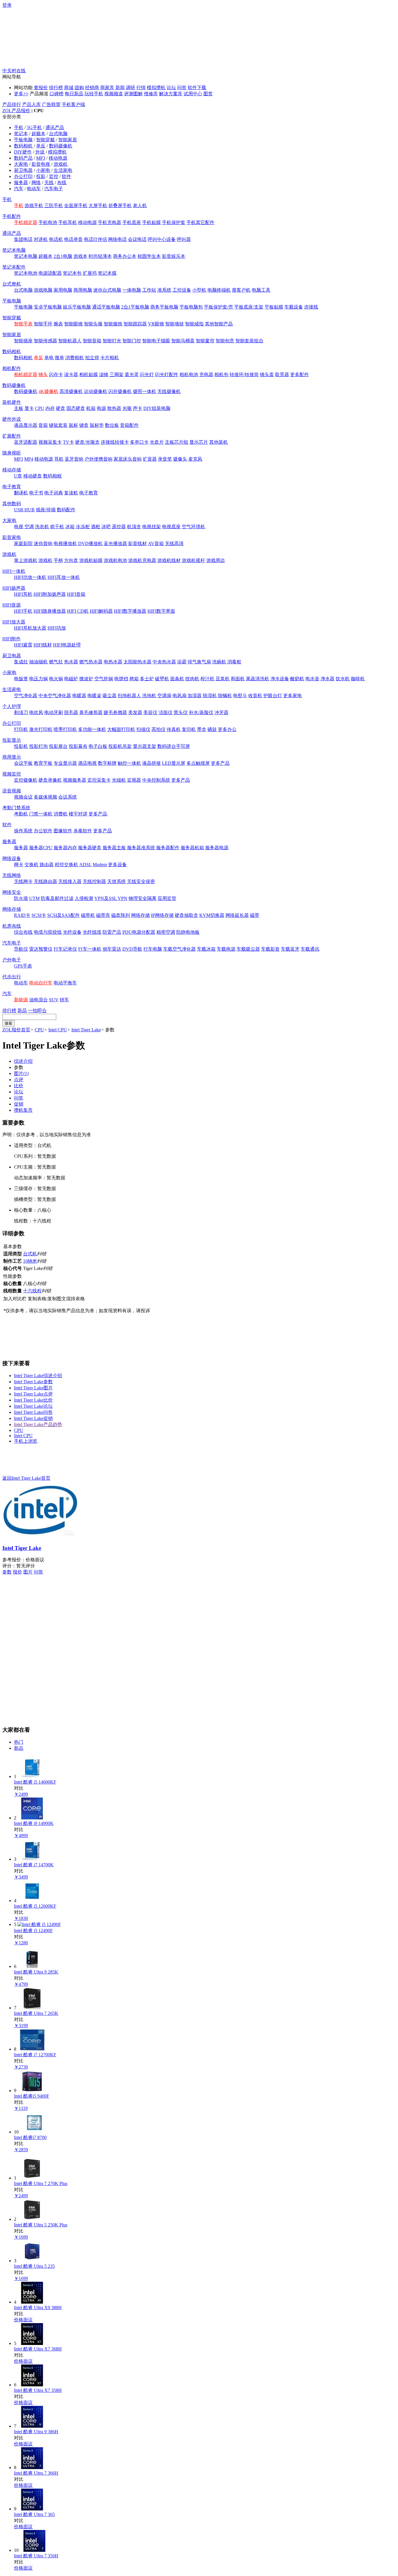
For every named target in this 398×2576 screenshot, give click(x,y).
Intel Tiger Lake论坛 (33, 1406)
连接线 (311, 307)
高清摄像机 (71, 391)
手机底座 (132, 222)
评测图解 (133, 94)
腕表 (58, 324)
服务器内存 (65, 848)
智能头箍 (93, 324)
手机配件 (12, 216)
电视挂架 (152, 527)
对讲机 (41, 239)
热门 (19, 1742)
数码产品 (23, 158)
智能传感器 (45, 341)
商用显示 (12, 757)
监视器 (134, 780)
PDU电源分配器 (139, 932)
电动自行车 (41, 983)
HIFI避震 (23, 645)
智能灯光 (112, 341)
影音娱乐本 (174, 256)
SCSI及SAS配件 (64, 915)
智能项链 (175, 324)
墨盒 (202, 729)
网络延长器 (237, 915)
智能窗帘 (205, 341)
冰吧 (106, 527)
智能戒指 (194, 324)
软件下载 (197, 88)
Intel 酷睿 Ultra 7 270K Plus (41, 2183)
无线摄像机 (169, 391)
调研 (131, 88)
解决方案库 (171, 94)
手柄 (58, 560)
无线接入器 (70, 881)
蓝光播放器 (115, 543)
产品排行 (12, 104)
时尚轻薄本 (100, 256)
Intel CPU (58, 1030)
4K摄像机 (48, 391)
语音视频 (12, 791)
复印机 (189, 729)
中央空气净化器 (55, 696)
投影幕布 (78, 746)
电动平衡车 (65, 983)
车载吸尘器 (248, 949)
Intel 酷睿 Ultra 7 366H (36, 2473)
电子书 (36, 493)
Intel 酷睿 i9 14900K (34, 1823)
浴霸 (182, 662)
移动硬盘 (33, 476)
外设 (40, 152)
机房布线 (12, 926)
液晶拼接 (152, 763)
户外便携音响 (98, 459)
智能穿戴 (45, 140)
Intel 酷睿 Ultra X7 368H (38, 2349)
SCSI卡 (39, 915)
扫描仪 (143, 729)
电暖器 (79, 696)
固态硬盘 (76, 408)
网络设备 (12, 858)
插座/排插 (46, 510)
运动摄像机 (96, 391)
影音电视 (41, 164)
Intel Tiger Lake (86, 1030)
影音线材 (138, 543)
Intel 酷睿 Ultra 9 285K (36, 1972)
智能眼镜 (73, 324)
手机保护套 (174, 222)
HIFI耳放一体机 (64, 577)
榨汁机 (207, 679)
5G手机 (34, 127)
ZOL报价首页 (16, 1030)
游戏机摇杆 (193, 560)
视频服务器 (75, 780)
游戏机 (61, 164)
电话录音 (73, 239)
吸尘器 (110, 696)
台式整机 (12, 284)
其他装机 (219, 442)
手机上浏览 (26, 1441)
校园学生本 (149, 256)
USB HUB (24, 510)
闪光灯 (147, 375)
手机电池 (48, 222)
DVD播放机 (90, 543)
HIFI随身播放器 (50, 611)
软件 (66, 176)
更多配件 (300, 375)
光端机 (119, 780)
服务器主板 (114, 848)
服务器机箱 (192, 848)
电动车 (34, 189)
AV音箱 (156, 543)
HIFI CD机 (78, 611)
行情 (141, 88)
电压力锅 (38, 679)
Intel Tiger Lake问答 (33, 1412)
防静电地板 (188, 932)
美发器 (135, 712)
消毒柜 (234, 662)
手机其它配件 (200, 222)
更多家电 (293, 696)
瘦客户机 (241, 290)
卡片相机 (110, 358)
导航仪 (21, 949)
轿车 (64, 1000)
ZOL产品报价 (16, 111)
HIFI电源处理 (67, 645)
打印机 (21, 729)
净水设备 (280, 679)
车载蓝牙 (290, 949)
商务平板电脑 (164, 307)
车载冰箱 (206, 949)
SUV (54, 1000)
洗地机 (149, 696)
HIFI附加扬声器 (50, 594)
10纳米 (30, 1261)
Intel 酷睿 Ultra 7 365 (34, 2514)
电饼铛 (121, 679)
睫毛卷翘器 (115, 712)
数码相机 (23, 146)
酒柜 (96, 527)
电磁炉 (71, 679)
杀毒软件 (83, 831)
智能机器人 (70, 341)
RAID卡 (22, 915)
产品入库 (31, 104)
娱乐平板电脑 (77, 307)
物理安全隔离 (142, 898)
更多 (21, 94)
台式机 (30, 1254)
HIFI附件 (12, 639)
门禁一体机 (41, 814)
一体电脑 (132, 290)
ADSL (85, 865)
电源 (101, 408)
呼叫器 (184, 239)
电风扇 (179, 696)
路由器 (47, 865)
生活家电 (63, 170)
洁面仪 (165, 712)
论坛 (171, 88)
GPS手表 (23, 966)
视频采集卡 (50, 442)
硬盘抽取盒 (186, 915)
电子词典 (54, 493)
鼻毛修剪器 (91, 712)
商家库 (107, 88)
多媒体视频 (45, 797)
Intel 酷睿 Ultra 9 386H (36, 2432)
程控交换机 (66, 865)
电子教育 (12, 487)
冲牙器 (221, 712)
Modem (100, 865)
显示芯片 (199, 442)
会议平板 (23, 763)
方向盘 (71, 560)
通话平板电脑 (106, 307)
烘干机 (57, 527)
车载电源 (226, 949)
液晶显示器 (26, 425)
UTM (34, 898)
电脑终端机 (219, 290)
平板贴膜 (274, 307)
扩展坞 (90, 273)
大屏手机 (98, 206)
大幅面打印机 (121, 729)
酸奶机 (297, 679)
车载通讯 (310, 949)
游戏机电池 (115, 560)
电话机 (56, 239)
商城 (69, 88)
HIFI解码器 (101, 611)
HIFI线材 (43, 645)
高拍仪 (159, 729)
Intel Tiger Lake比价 (33, 1400)
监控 (54, 176)
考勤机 (21, 814)
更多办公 (227, 729)
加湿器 (195, 696)
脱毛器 (71, 712)
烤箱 (134, 679)
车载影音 (270, 949)
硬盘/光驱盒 (87, 442)
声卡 (138, 408)
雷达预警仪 (41, 949)
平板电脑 (23, 140)
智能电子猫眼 (156, 341)
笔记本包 (72, 273)
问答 (182, 88)
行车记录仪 (65, 949)
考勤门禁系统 (16, 808)
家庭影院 (23, 543)
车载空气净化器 (179, 949)
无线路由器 (45, 881)
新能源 (21, 1000)
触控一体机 (129, 763)
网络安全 (12, 892)
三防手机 (54, 206)
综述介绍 (23, 1061)
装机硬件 (12, 402)
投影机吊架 (120, 746)
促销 (19, 1104)
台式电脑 (58, 134)
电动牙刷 (54, 712)
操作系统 (23, 831)
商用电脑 (83, 290)
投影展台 (58, 746)
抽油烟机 (38, 662)
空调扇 (164, 696)
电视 (19, 527)
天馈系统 (117, 881)
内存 (50, 408)
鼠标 (73, 425)
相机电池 (189, 375)
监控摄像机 (26, 780)
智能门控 (132, 341)
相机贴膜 (89, 375)
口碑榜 (57, 94)
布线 (62, 183)
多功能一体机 (92, 729)
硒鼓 (212, 729)
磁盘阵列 (121, 915)
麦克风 (195, 459)
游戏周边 (216, 560)
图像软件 (63, 831)
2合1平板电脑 (135, 307)
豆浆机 (223, 679)
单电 (49, 358)
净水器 (327, 679)
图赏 (208, 94)
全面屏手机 (76, 206)
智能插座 (23, 341)
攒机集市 (23, 1110)
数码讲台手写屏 (174, 746)
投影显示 (12, 740)
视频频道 (114, 94)
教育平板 (43, 763)
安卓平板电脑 (48, 307)
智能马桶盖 (183, 341)
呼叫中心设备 (162, 239)
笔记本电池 (26, 273)
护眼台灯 (273, 696)
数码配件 (66, 510)
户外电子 (12, 960)
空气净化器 (26, 696)
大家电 (21, 164)
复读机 (71, 493)
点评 (19, 1080)
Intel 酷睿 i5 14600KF (35, 1782)
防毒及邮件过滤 (57, 898)
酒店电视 (87, 763)
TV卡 (68, 442)
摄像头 (180, 459)
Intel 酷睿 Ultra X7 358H (38, 2390)
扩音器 (150, 459)
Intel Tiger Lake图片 (33, 1388)
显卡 (29, 408)
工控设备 (182, 290)
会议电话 (137, 239)
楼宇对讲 (78, 814)
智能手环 (43, 324)
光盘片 (157, 442)
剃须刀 (21, 712)
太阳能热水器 (138, 662)
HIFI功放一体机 (30, 577)
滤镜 (104, 375)
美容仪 (150, 712)
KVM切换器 (212, 915)
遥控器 (119, 527)
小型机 (199, 290)
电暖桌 (94, 696)
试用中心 (193, 94)
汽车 (19, 189)
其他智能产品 (219, 324)
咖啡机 (358, 679)
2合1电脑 (63, 256)
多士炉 (147, 679)
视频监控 (12, 774)
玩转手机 (94, 94)
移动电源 (58, 158)
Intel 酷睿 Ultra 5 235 (34, 2266)
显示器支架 (145, 746)
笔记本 (21, 134)
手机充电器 (110, 222)
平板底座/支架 (249, 307)
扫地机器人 (129, 696)
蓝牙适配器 (26, 442)
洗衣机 (42, 527)
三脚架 (117, 375)
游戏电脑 (43, 290)
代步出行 (12, 977)
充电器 (206, 375)
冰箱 (70, 527)
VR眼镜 (156, 324)
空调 (29, 527)
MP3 (41, 158)
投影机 (21, 746)
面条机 (177, 679)
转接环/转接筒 (244, 375)
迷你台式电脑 (107, 290)
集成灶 (21, 662)
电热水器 (113, 662)
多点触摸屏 (198, 763)
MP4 (29, 459)
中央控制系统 (156, 780)
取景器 (282, 375)
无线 (49, 183)
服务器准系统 (141, 848)
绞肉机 (192, 679)
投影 (41, 176)
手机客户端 (73, 104)
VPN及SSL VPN (111, 898)
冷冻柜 (83, 527)
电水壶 (312, 679)
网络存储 (12, 909)
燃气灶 (56, 662)
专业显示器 (65, 763)
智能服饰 (113, 324)
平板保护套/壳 (219, 307)
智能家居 (68, 140)
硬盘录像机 (50, 780)
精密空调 (166, 932)
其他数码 (12, 504)
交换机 (31, 865)
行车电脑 (153, 949)
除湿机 (210, 696)
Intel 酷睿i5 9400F (32, 2096)
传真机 (174, 729)
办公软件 (43, 831)
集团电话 (23, 239)
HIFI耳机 (23, 594)
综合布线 (23, 932)
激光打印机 (41, 729)
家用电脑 (63, 290)
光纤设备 (72, 932)
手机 (19, 127)
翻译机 (21, 493)
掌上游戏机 (26, 560)
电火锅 (56, 679)
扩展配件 (12, 436)
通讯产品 (55, 127)
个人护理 (12, 706)
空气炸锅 (104, 679)
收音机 (255, 696)
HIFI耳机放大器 (30, 628)
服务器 (21, 183)
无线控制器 (94, 881)
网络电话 (117, 239)
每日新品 (74, 94)
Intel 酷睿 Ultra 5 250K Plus (41, 2225)
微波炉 (86, 679)
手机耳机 (68, 222)
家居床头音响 (128, 459)
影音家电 (12, 537)
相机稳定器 (26, 375)
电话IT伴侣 (95, 239)
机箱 (91, 408)
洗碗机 (219, 662)
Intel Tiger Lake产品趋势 (38, 1424)
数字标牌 (107, 763)
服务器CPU (41, 848)
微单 (59, 358)
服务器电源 (217, 848)
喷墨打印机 (65, 729)
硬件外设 (12, 419)
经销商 (92, 88)
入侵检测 (84, 898)
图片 (21, 1073)
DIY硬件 (23, 152)
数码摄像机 (61, 146)
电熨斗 (240, 696)
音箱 (43, 425)
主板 (19, 408)
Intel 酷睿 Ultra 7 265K (36, 2013)
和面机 (238, 679)
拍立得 (92, 358)
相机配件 (12, 368)
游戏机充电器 (142, 560)
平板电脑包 (191, 307)
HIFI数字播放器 (130, 611)
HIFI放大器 (14, 622)
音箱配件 (129, 425)
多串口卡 (139, 442)
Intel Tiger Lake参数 (33, 1382)
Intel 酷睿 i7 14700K (34, 1865)
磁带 (255, 915)
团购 (79, 88)
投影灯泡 (38, 746)
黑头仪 (181, 712)
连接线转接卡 (115, 442)
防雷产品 (112, 932)
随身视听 (12, 453)
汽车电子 (54, 189)
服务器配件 (168, 848)
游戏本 (80, 256)
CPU (40, 408)
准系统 (164, 290)
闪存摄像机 (120, 391)
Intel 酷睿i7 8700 (30, 2137)
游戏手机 (34, 206)
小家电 (43, 170)
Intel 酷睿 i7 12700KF (35, 2055)
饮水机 (343, 679)
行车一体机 (90, 949)
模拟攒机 (156, 88)
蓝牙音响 (74, 459)
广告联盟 (51, 104)
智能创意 (225, 341)
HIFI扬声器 (14, 588)
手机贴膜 (152, 222)
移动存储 (12, 470)
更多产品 (220, 763)
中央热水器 (164, 662)
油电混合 (38, 1000)
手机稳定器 (26, 222)
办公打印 (23, 176)
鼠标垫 (97, 425)
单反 (41, 146)
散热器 (114, 408)
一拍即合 (37, 1011)
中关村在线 (14, 71)
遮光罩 (132, 375)
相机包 (221, 375)
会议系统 (68, 797)
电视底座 (171, 527)
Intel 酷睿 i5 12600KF (35, 1906)
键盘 (84, 425)
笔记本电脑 (14, 250)
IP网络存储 (162, 915)
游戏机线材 (169, 560)
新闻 (120, 88)
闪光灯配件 (167, 375)
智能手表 (23, 324)
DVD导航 (132, 949)
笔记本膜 (107, 273)
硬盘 (61, 408)
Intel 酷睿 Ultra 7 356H (36, 2556)
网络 (36, 183)
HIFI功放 (57, 628)
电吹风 (36, 712)
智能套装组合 (249, 341)
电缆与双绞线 (48, 932)
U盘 (18, 476)
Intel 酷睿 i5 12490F (33, 1931)
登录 (7, 5)
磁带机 (88, 915)
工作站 (149, 290)
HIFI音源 (12, 605)
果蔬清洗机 (258, 679)
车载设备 (294, 307)
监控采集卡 (99, 780)
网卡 (19, 865)
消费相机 (75, 358)
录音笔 (165, 459)
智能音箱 (92, 341)
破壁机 (162, 679)
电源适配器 (50, 273)
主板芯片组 (177, 442)
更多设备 (117, 865)
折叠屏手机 (120, 206)
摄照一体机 (145, 391)
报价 (17, 1572)
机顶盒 (134, 527)
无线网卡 (23, 881)
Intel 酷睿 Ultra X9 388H (38, 2308)
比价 (19, 1086)
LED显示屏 (174, 763)
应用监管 (167, 898)
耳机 (59, 459)
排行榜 (56, 88)
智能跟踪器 (135, 324)
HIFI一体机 (14, 571)
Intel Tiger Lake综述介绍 (38, 1376)
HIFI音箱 (76, 594)
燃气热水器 (91, 662)
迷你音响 (43, 543)
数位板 (112, 425)
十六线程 (32, 1291)
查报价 (41, 88)
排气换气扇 (199, 662)
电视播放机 (65, 543)
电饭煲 (21, 679)
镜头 (43, 375)
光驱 (127, 408)
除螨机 (225, 696)
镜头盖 (267, 375)
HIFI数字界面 (161, 611)
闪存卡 (56, 375)
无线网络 (12, 875)
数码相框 (52, 476)
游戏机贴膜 (91, 560)
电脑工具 (261, 290)
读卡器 (71, 375)
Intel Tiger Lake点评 (33, 1394)
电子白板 (98, 746)
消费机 (61, 814)
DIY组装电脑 (157, 408)
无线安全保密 (141, 881)
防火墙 (21, 898)
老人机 (140, 206)
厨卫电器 (23, 170)
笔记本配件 (14, 267)
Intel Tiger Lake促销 (33, 1418)
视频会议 (23, 797)
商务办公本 (125, 256)
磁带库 (103, 915)
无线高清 (174, 543)
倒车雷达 (112, 949)
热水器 (71, 662)
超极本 (38, 134)
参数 (7, 1572)
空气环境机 (193, 527)
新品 (22, 1011)
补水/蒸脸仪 (201, 712)
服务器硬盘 (90, 848)
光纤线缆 (92, 932)
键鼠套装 (58, 425)
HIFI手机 (23, 611)
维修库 (151, 94)
